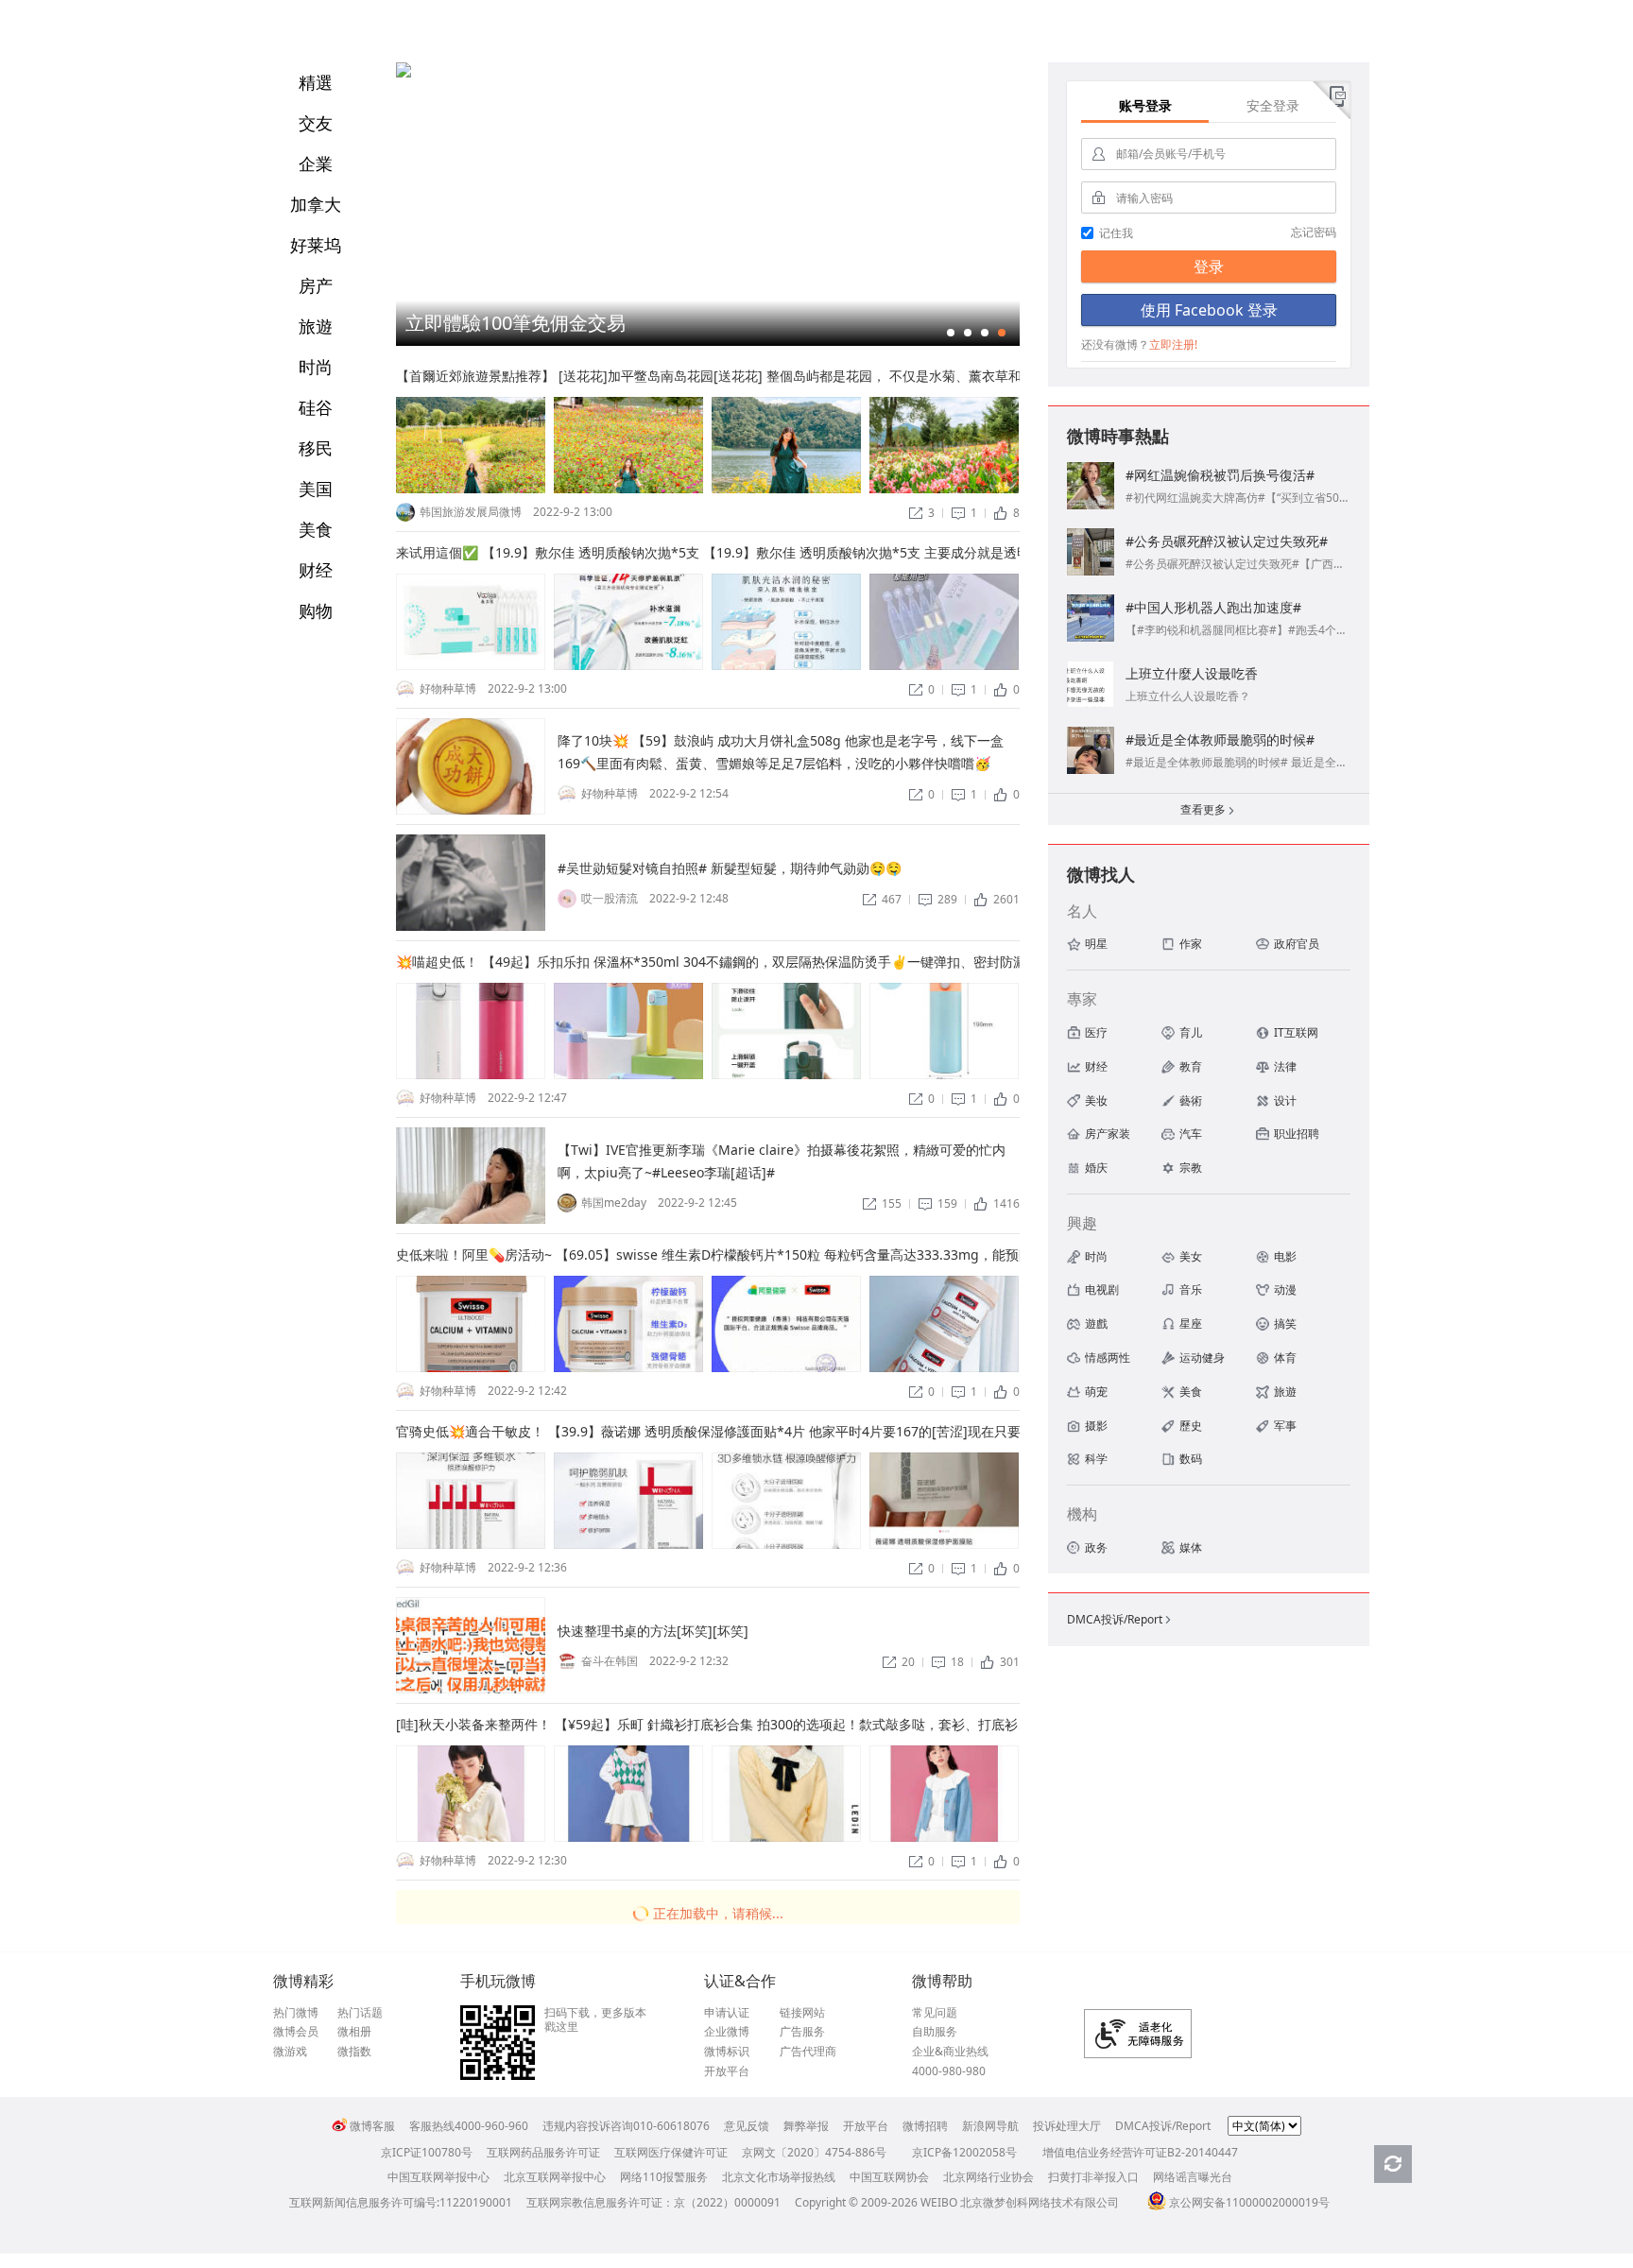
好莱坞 (316, 245)
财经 (316, 570)
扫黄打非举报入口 (1093, 2177)
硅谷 (316, 407)
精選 (316, 82)
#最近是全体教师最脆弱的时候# (1220, 739)
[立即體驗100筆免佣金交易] (404, 73)
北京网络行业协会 (988, 2177)
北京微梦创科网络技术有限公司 (1040, 2202)
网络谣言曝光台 (1193, 2177)
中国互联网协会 (889, 2177)
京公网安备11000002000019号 (1249, 2202)
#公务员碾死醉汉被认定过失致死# (1227, 541)
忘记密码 (1314, 232)
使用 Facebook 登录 (1209, 310)
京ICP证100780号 (427, 2152)
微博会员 (296, 2032)
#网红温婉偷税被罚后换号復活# (1220, 475)
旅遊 (316, 326)
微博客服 (372, 2126)
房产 (316, 285)
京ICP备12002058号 (964, 2152)
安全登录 (1273, 105)
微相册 (354, 2032)
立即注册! (1173, 344)
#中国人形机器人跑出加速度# (1213, 607)
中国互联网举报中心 (438, 2177)
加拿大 (316, 204)
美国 (316, 489)
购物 (316, 610)
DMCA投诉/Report (1120, 1619)
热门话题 (360, 2013)
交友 (316, 123)
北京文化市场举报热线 (779, 2177)
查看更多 (1209, 809)
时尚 (316, 367)
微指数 (354, 2052)
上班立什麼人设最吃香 (1192, 673)
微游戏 (290, 2052)
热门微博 (296, 2013)
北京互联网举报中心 (555, 2177)
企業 (316, 163)
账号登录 (1145, 105)
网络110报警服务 (664, 2177)
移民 (316, 448)
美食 (316, 529)
